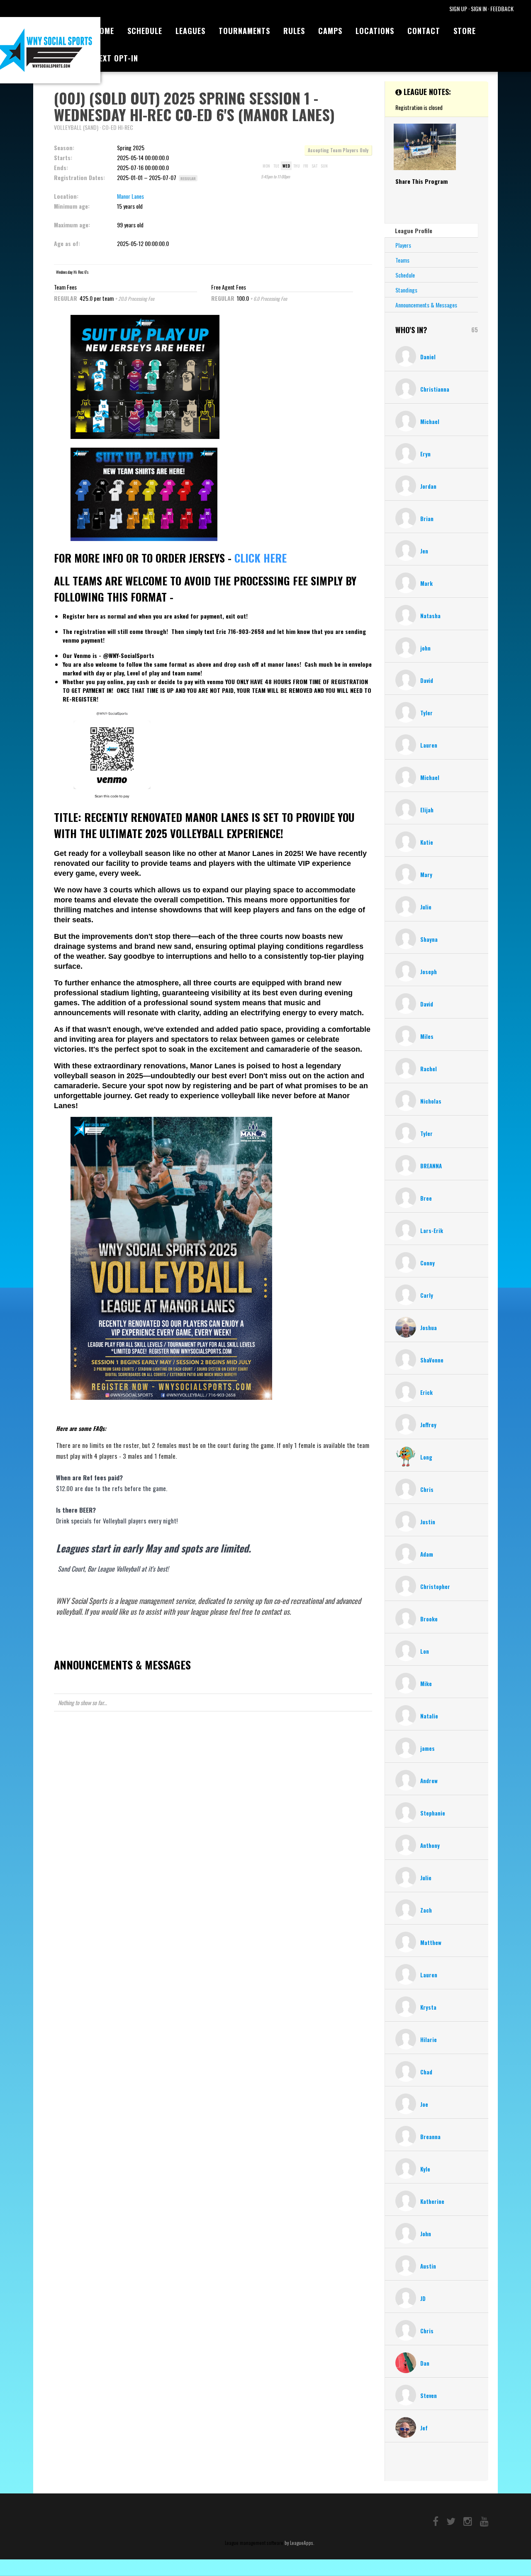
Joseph (429, 972)
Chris (427, 1489)
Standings (406, 290)
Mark (426, 583)
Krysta (428, 2007)
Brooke (429, 1619)
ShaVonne (432, 1360)
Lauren (429, 745)
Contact (424, 31)
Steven (429, 2396)
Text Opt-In (116, 58)
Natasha (430, 616)
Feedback (502, 9)
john (425, 648)
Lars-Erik (432, 1231)
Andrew (429, 1781)
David (427, 680)
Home (104, 31)
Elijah (427, 810)
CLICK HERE (261, 558)
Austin (428, 2266)
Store (465, 31)
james (427, 1748)
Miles (427, 1036)
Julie (426, 907)
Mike (426, 1684)
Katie (427, 842)
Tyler (426, 713)
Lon (425, 1651)
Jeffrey (428, 1425)
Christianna (435, 389)
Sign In (479, 9)
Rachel (429, 1069)
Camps (330, 31)
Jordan (428, 486)
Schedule (145, 31)
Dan (425, 2363)
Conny (427, 1263)
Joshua (429, 1328)
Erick (426, 1392)
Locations (375, 31)
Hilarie (429, 2040)
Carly (427, 1295)
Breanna (430, 2137)
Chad (426, 2072)
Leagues (190, 31)
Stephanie (433, 1813)
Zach (426, 1910)
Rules (294, 31)
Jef (424, 2428)
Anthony (430, 1845)
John (426, 2234)
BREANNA (431, 1166)
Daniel (428, 357)
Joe (424, 2104)
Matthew (431, 1942)
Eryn (425, 454)
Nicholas (431, 1101)
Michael (430, 422)
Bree (426, 1198)
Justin (428, 1522)
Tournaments (244, 31)
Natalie (429, 1716)
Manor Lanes (130, 196)
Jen (424, 551)
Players (403, 245)
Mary (426, 875)
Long (426, 1457)
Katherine (432, 2201)
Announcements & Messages (426, 305)
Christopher (435, 1587)
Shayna (429, 939)
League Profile (414, 230)
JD (423, 2298)
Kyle (425, 2169)
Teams (402, 260)
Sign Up (458, 9)
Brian (427, 519)
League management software (254, 2543)
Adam (427, 1554)
